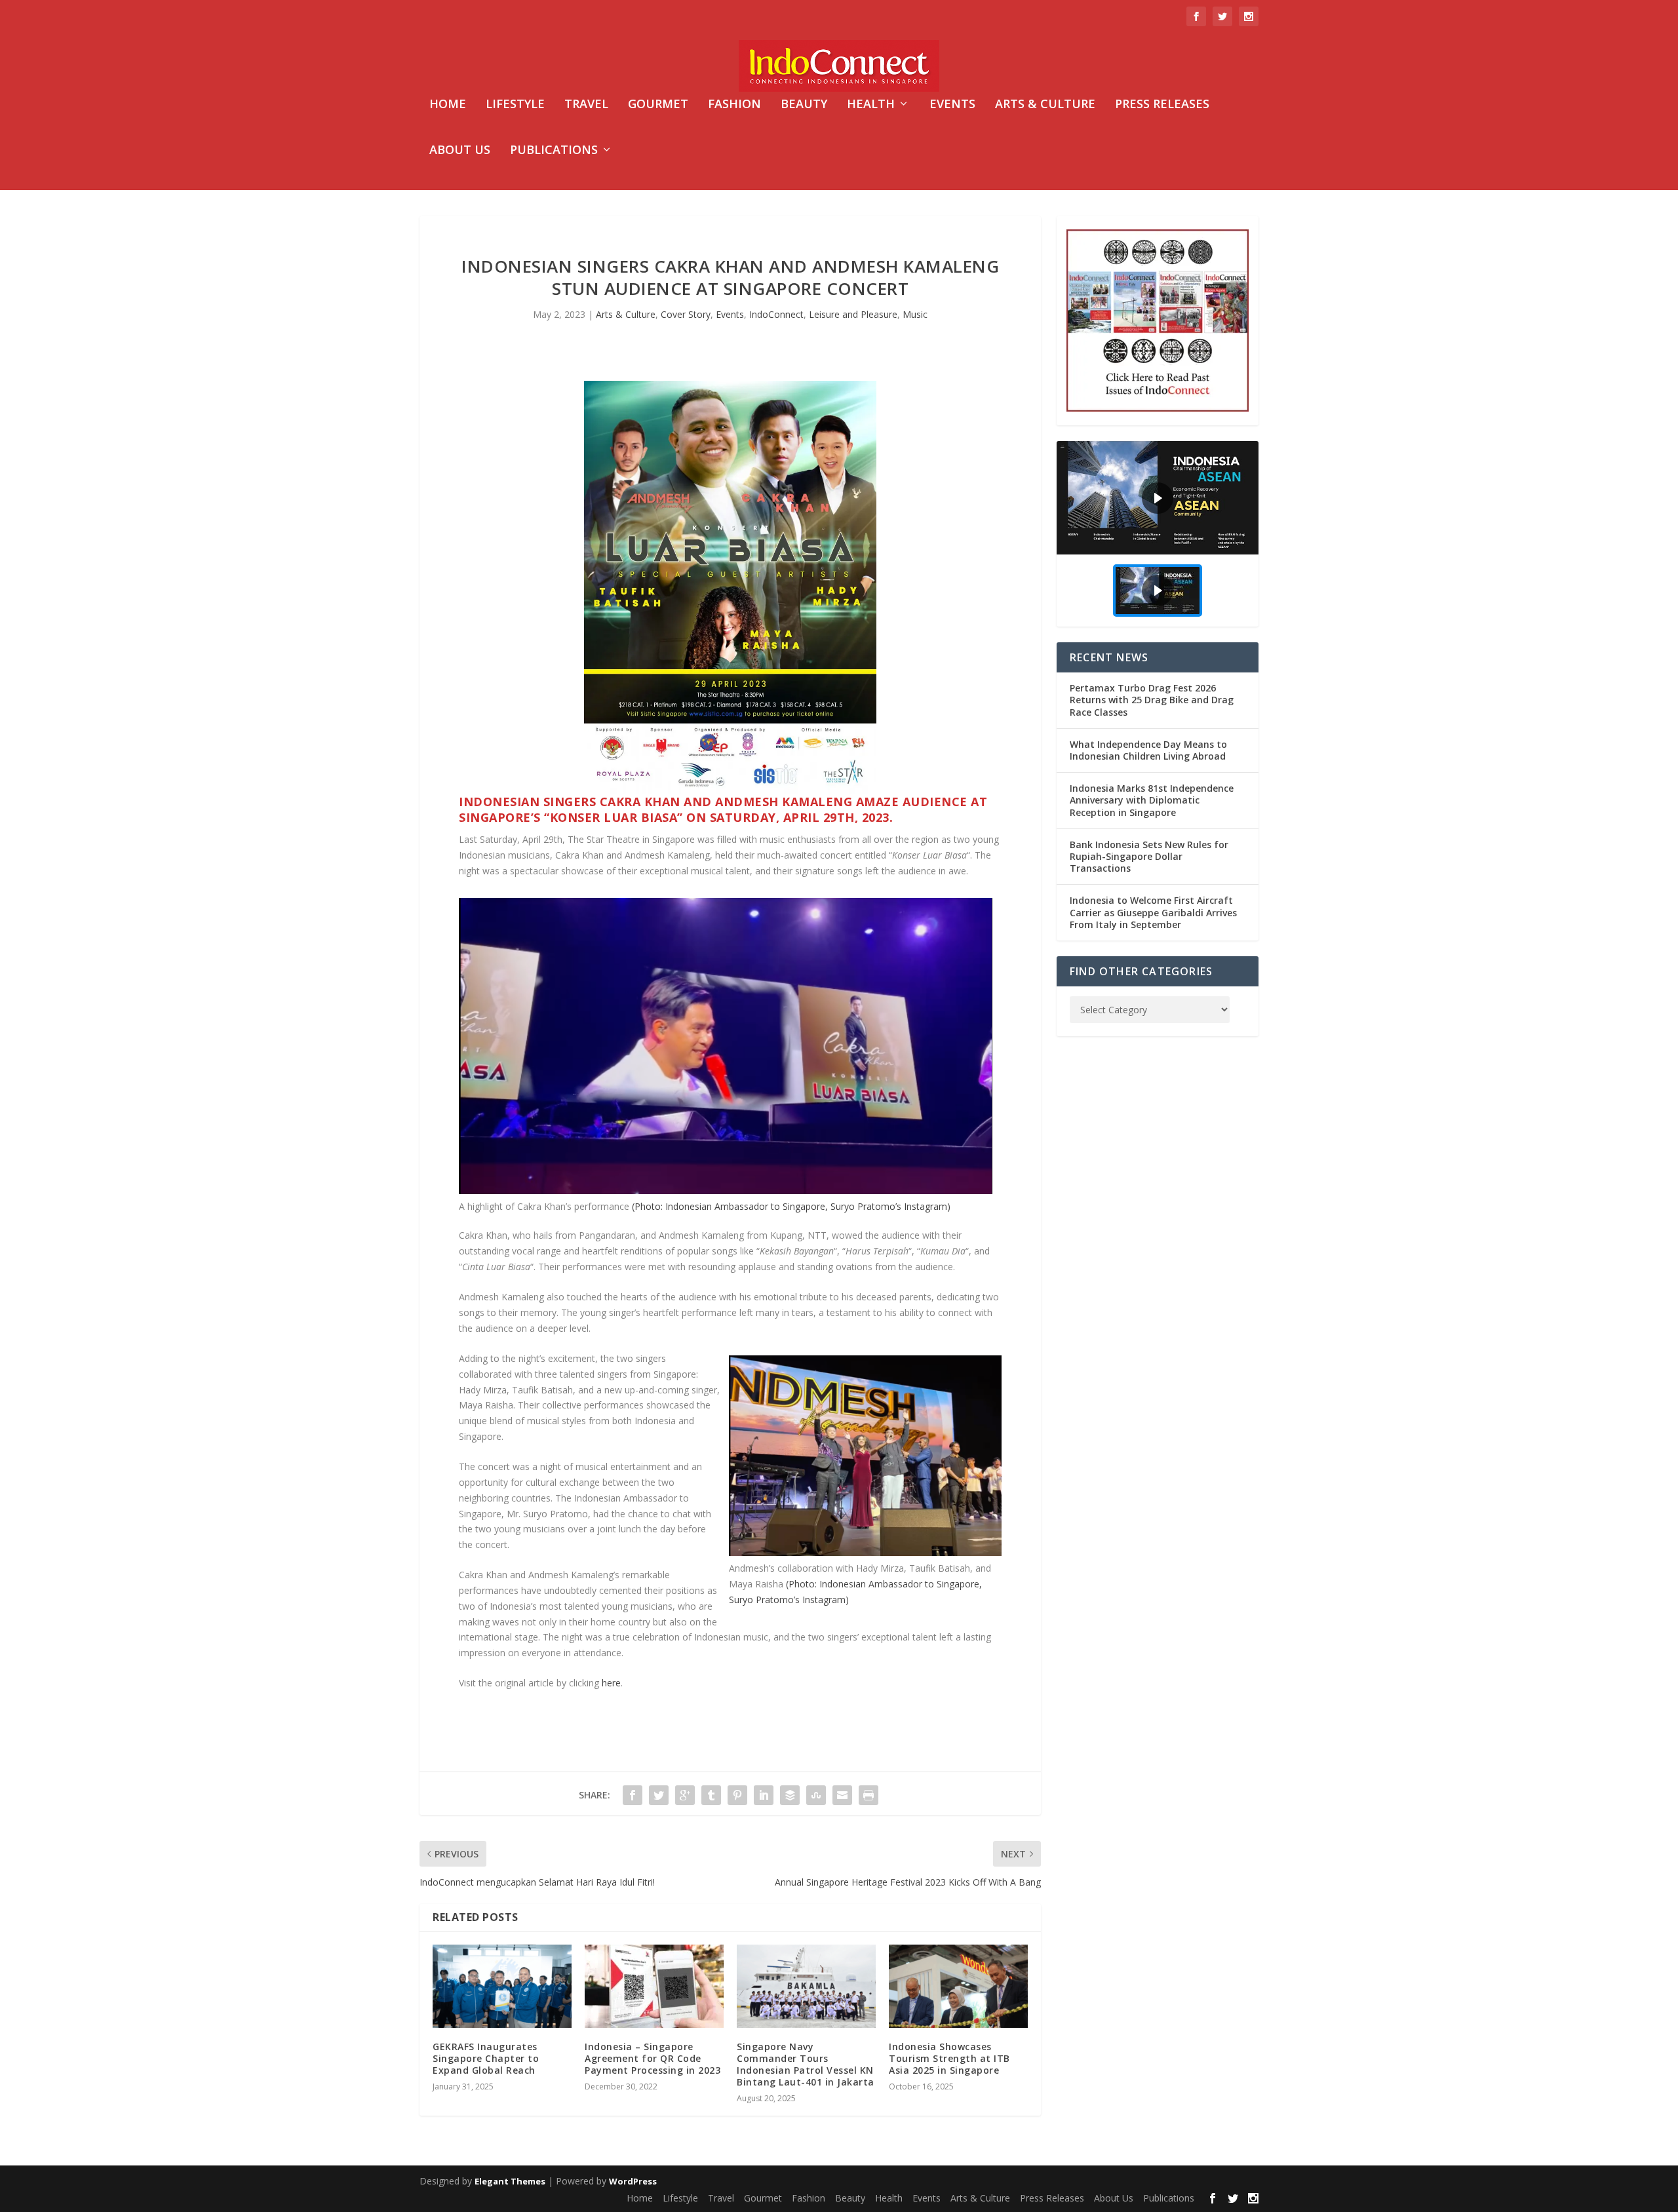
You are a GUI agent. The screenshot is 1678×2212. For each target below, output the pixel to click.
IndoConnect (776, 314)
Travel (586, 105)
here (611, 1683)
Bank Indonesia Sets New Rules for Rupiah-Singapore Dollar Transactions (1149, 856)
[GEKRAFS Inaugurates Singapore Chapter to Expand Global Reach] (502, 1986)
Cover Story (686, 314)
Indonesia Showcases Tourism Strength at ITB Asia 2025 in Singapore (949, 2058)
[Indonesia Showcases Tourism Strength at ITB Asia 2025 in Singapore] (958, 1986)
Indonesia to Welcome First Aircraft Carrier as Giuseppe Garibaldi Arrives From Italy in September (1153, 912)
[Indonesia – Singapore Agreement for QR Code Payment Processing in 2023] (654, 1986)
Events (952, 105)
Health (871, 105)
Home (448, 105)
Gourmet (658, 105)
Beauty (804, 105)
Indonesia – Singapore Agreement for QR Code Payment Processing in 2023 (653, 2058)
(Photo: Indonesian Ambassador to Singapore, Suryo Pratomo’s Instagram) (791, 1206)
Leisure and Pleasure (853, 314)
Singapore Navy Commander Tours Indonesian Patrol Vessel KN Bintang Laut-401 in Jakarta (806, 2065)
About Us (460, 151)
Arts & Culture (1045, 105)
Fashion (734, 105)
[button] (1158, 498)
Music (915, 314)
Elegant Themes (510, 2181)
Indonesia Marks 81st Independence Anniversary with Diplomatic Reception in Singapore (1152, 800)
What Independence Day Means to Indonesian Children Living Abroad (1148, 750)
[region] (1158, 534)
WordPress (633, 2181)
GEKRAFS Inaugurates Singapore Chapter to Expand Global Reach (486, 2058)
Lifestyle (515, 105)
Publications (554, 151)
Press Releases (1162, 105)
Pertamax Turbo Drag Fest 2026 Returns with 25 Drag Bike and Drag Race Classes (1152, 700)
